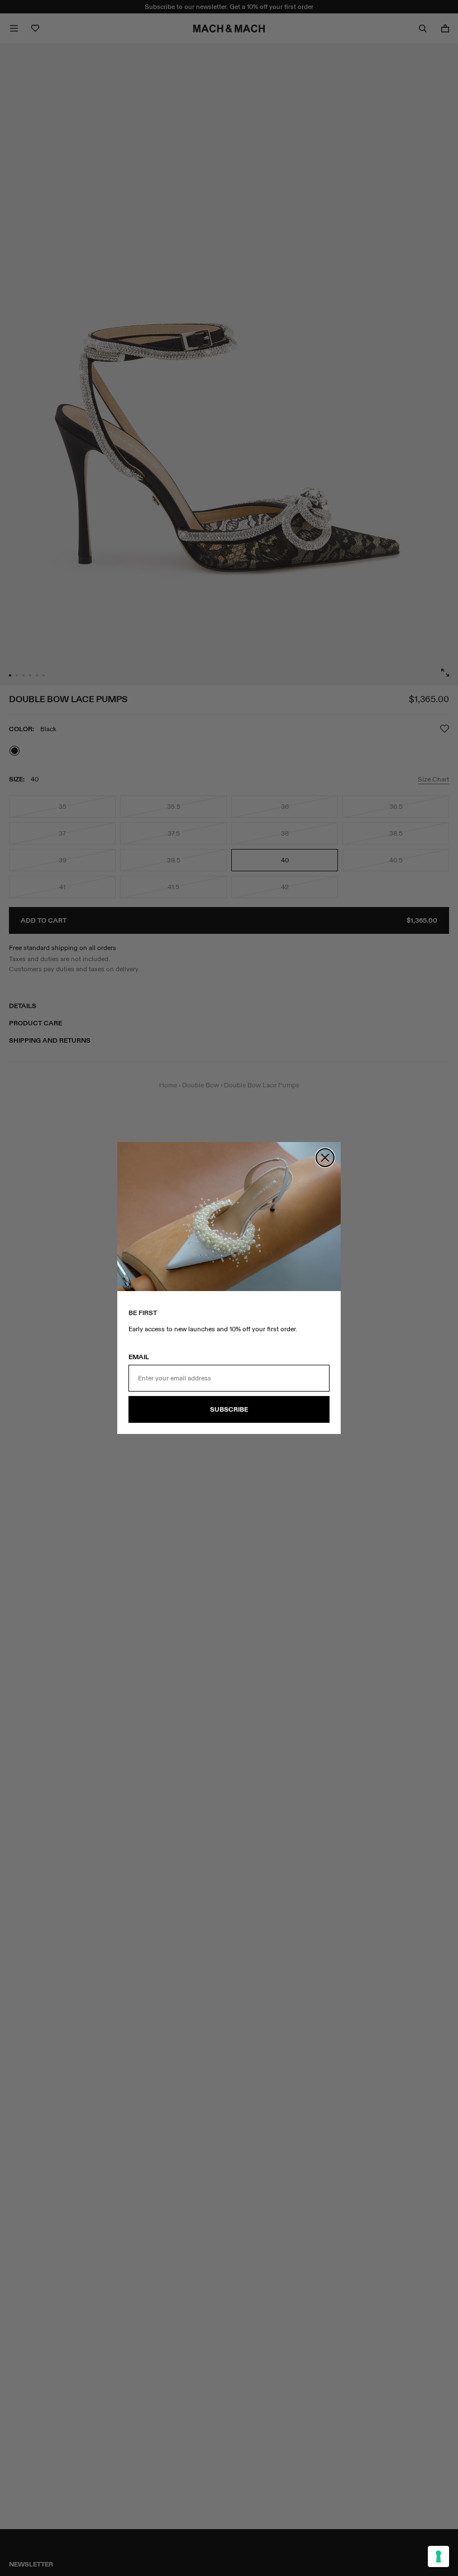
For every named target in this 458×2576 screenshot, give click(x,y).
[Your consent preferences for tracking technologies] (438, 2556)
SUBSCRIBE (229, 1409)
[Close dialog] (325, 1158)
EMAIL (139, 1357)
